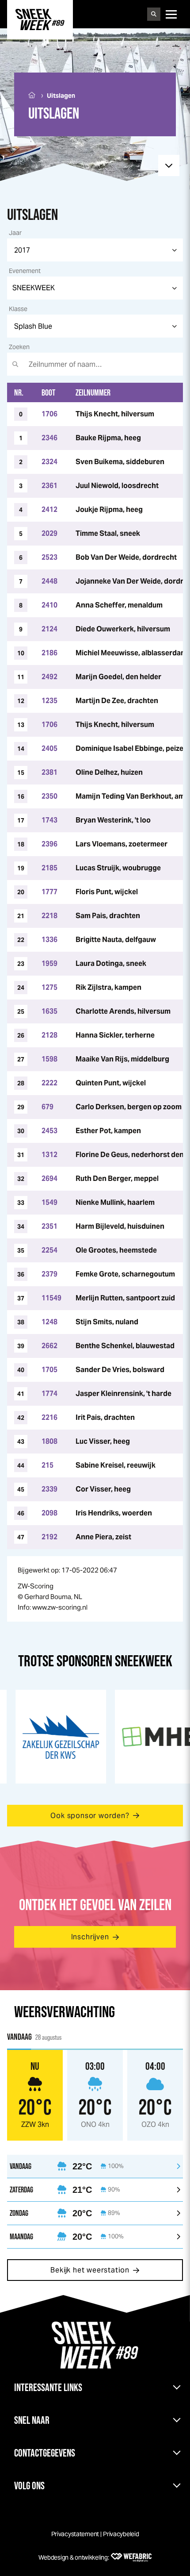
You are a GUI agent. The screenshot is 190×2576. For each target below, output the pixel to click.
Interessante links (48, 2387)
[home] (40, 19)
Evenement (25, 271)
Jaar (15, 233)
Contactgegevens (45, 2453)
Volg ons (29, 2486)
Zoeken (19, 347)
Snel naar (32, 2420)
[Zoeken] (154, 14)
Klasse (18, 309)
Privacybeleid (121, 2534)
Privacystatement (75, 2534)
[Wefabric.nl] (131, 2557)
